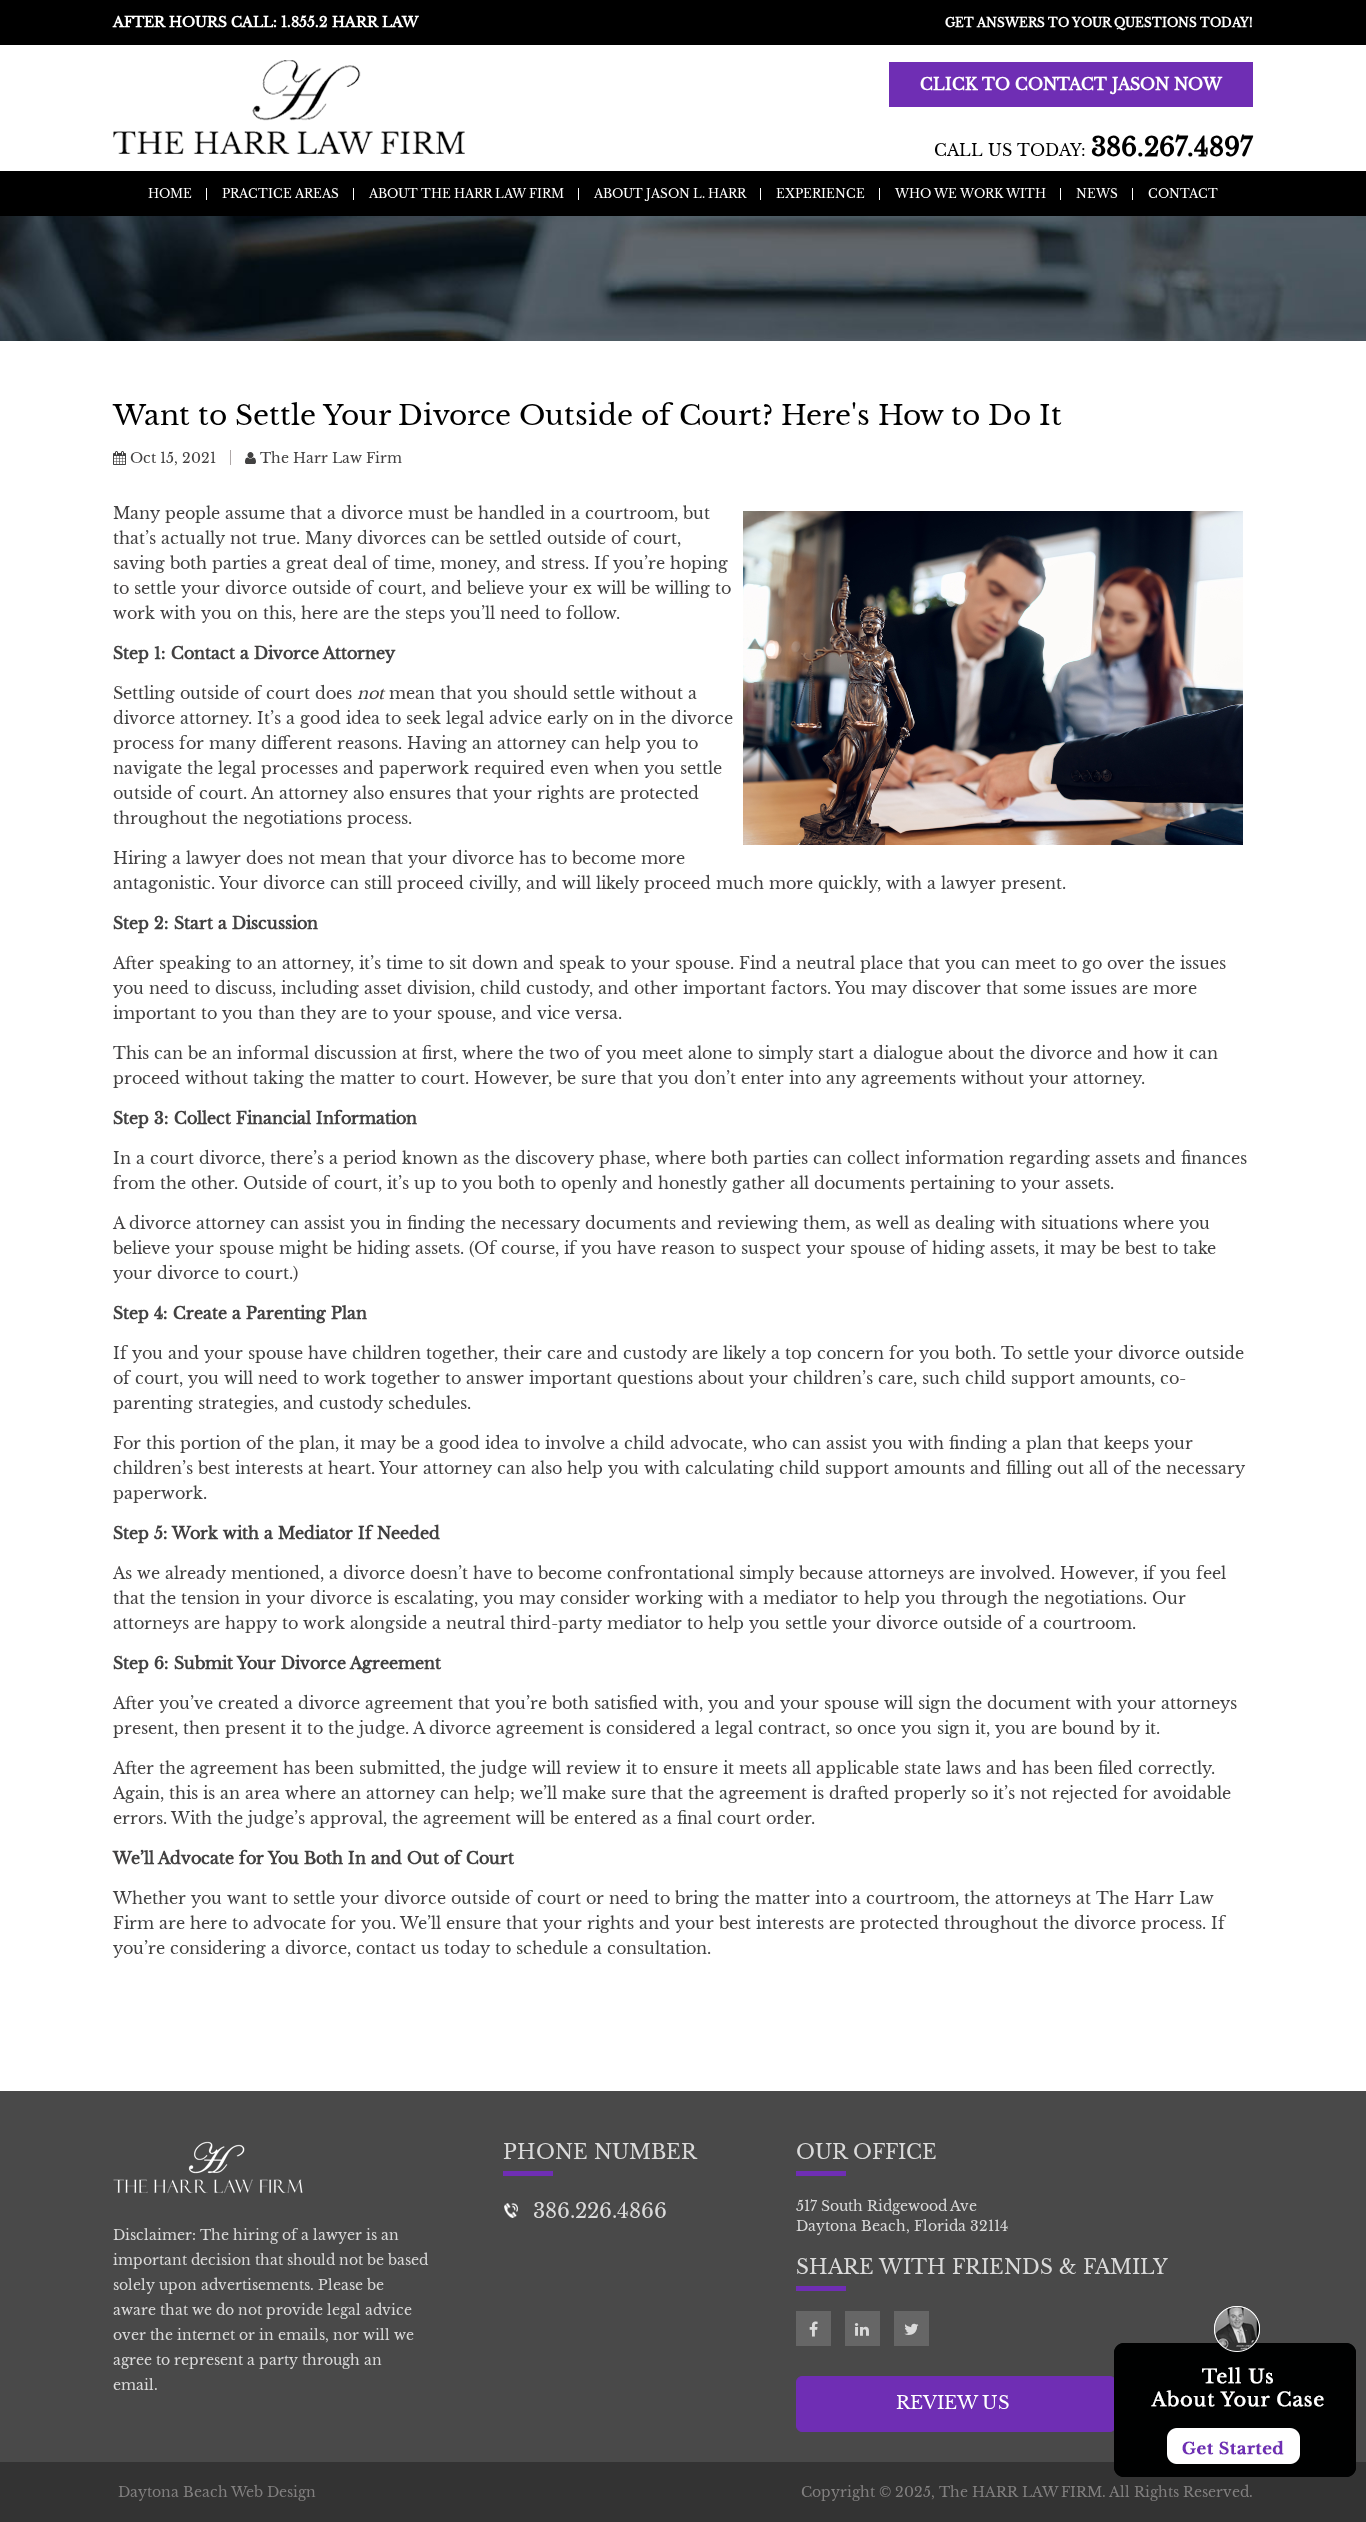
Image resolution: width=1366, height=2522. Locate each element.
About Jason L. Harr (670, 193)
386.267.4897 (1172, 147)
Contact (1183, 193)
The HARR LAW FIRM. (1022, 2492)
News (1097, 193)
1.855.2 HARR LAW (349, 22)
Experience (820, 193)
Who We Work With (970, 193)
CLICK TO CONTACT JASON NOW (1071, 84)
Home (170, 193)
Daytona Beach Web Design (217, 2492)
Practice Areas (280, 193)
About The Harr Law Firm (466, 193)
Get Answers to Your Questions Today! (1099, 22)
